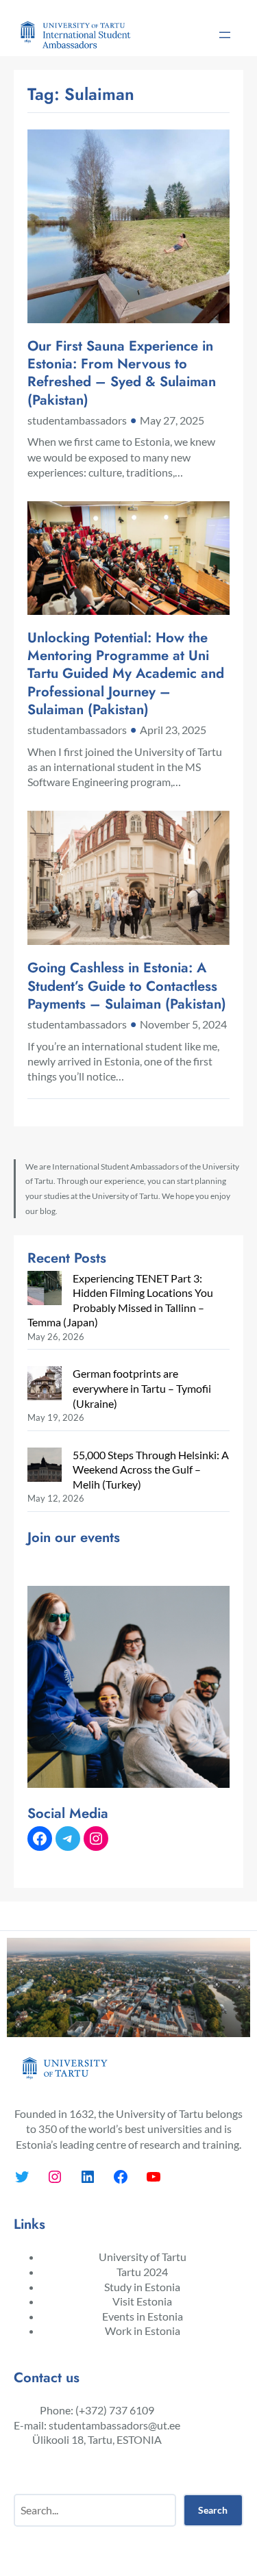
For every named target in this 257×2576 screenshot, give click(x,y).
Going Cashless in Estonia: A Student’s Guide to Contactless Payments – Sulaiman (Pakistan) (127, 986)
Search (213, 2510)
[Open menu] (225, 35)
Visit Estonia (142, 2301)
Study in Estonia (142, 2287)
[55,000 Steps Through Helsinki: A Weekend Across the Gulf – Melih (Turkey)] (45, 1466)
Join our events (74, 1537)
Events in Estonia (143, 2316)
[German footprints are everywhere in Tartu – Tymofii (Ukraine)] (45, 1385)
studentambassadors (77, 420)
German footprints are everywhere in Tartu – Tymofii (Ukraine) (142, 1388)
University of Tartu (143, 2257)
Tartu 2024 (142, 2272)
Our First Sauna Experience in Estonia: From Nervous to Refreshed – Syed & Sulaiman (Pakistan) (122, 373)
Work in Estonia (143, 2331)
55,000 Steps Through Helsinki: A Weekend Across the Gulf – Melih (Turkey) (151, 1469)
